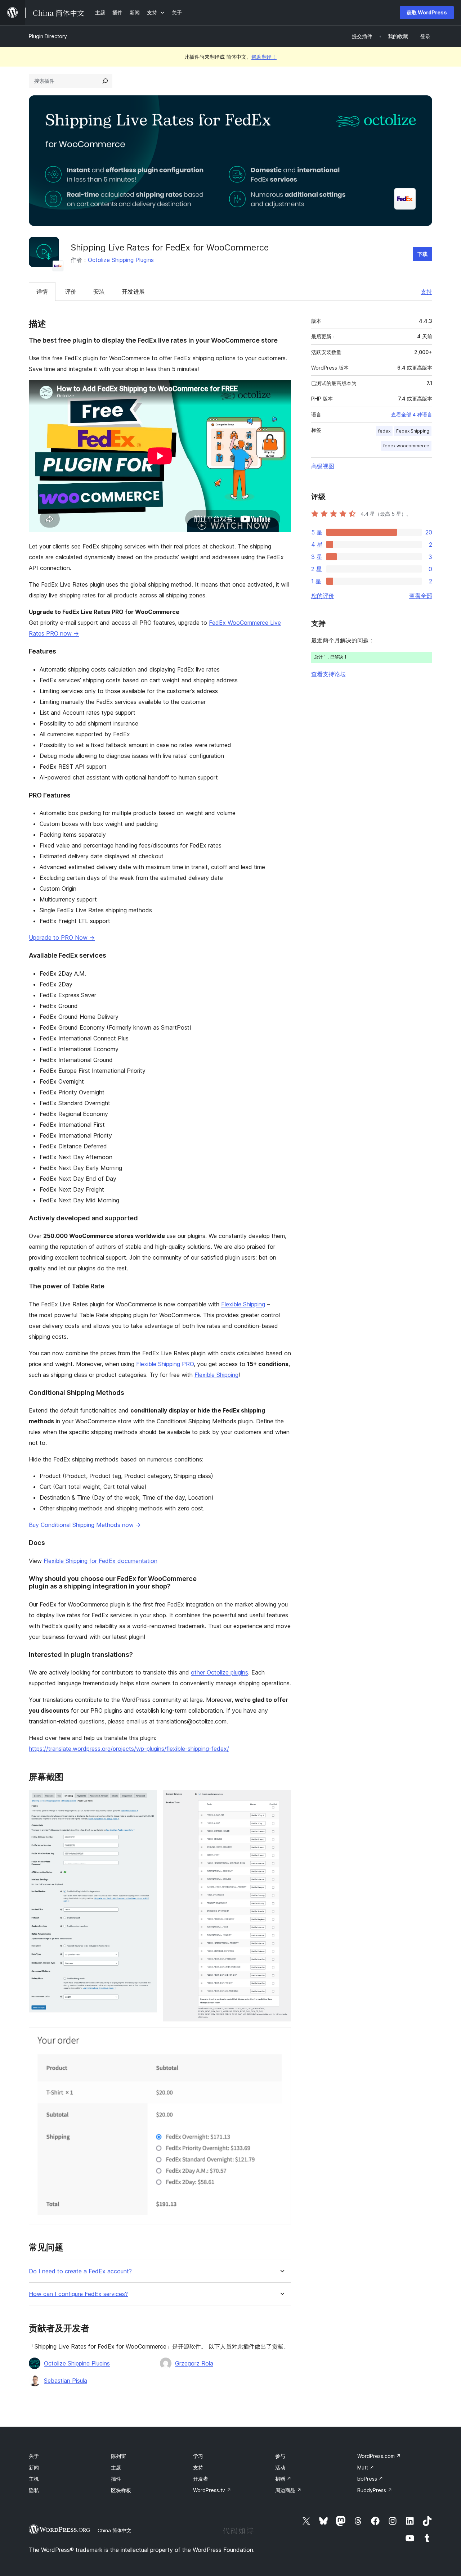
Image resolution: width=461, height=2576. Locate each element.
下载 (422, 254)
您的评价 (323, 596)
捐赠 (283, 2479)
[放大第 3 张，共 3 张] (281, 2037)
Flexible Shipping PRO (165, 1364)
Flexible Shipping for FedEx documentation (100, 1561)
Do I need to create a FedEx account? (80, 2271)
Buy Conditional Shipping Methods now (85, 1525)
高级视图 (323, 466)
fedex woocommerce (406, 446)
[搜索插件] (105, 81)
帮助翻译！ (264, 57)
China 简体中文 (114, 2530)
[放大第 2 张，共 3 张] (281, 1799)
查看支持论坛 (328, 674)
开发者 (201, 2479)
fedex (384, 431)
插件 (116, 2479)
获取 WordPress (427, 12)
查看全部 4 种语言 (412, 415)
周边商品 (288, 2490)
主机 (34, 2479)
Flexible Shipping (243, 1304)
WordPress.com (379, 2456)
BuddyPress (375, 2490)
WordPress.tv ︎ (212, 2490)
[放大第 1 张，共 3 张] (147, 1799)
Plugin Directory (48, 36)
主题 (116, 2467)
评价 (71, 292)
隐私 (34, 2490)
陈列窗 (118, 2456)
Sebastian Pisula (66, 2381)
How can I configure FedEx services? (78, 2294)
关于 (34, 2456)
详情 (42, 292)
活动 (280, 2467)
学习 (198, 2456)
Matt (366, 2467)
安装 (99, 292)
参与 (280, 2456)
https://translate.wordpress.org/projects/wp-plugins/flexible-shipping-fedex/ (129, 1749)
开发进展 (133, 292)
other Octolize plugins (220, 1672)
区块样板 (121, 2490)
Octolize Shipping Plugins (121, 260)
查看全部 (421, 596)
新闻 (34, 2467)
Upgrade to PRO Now (62, 937)
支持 (426, 292)
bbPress (370, 2479)
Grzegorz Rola (194, 2363)
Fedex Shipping (413, 431)
